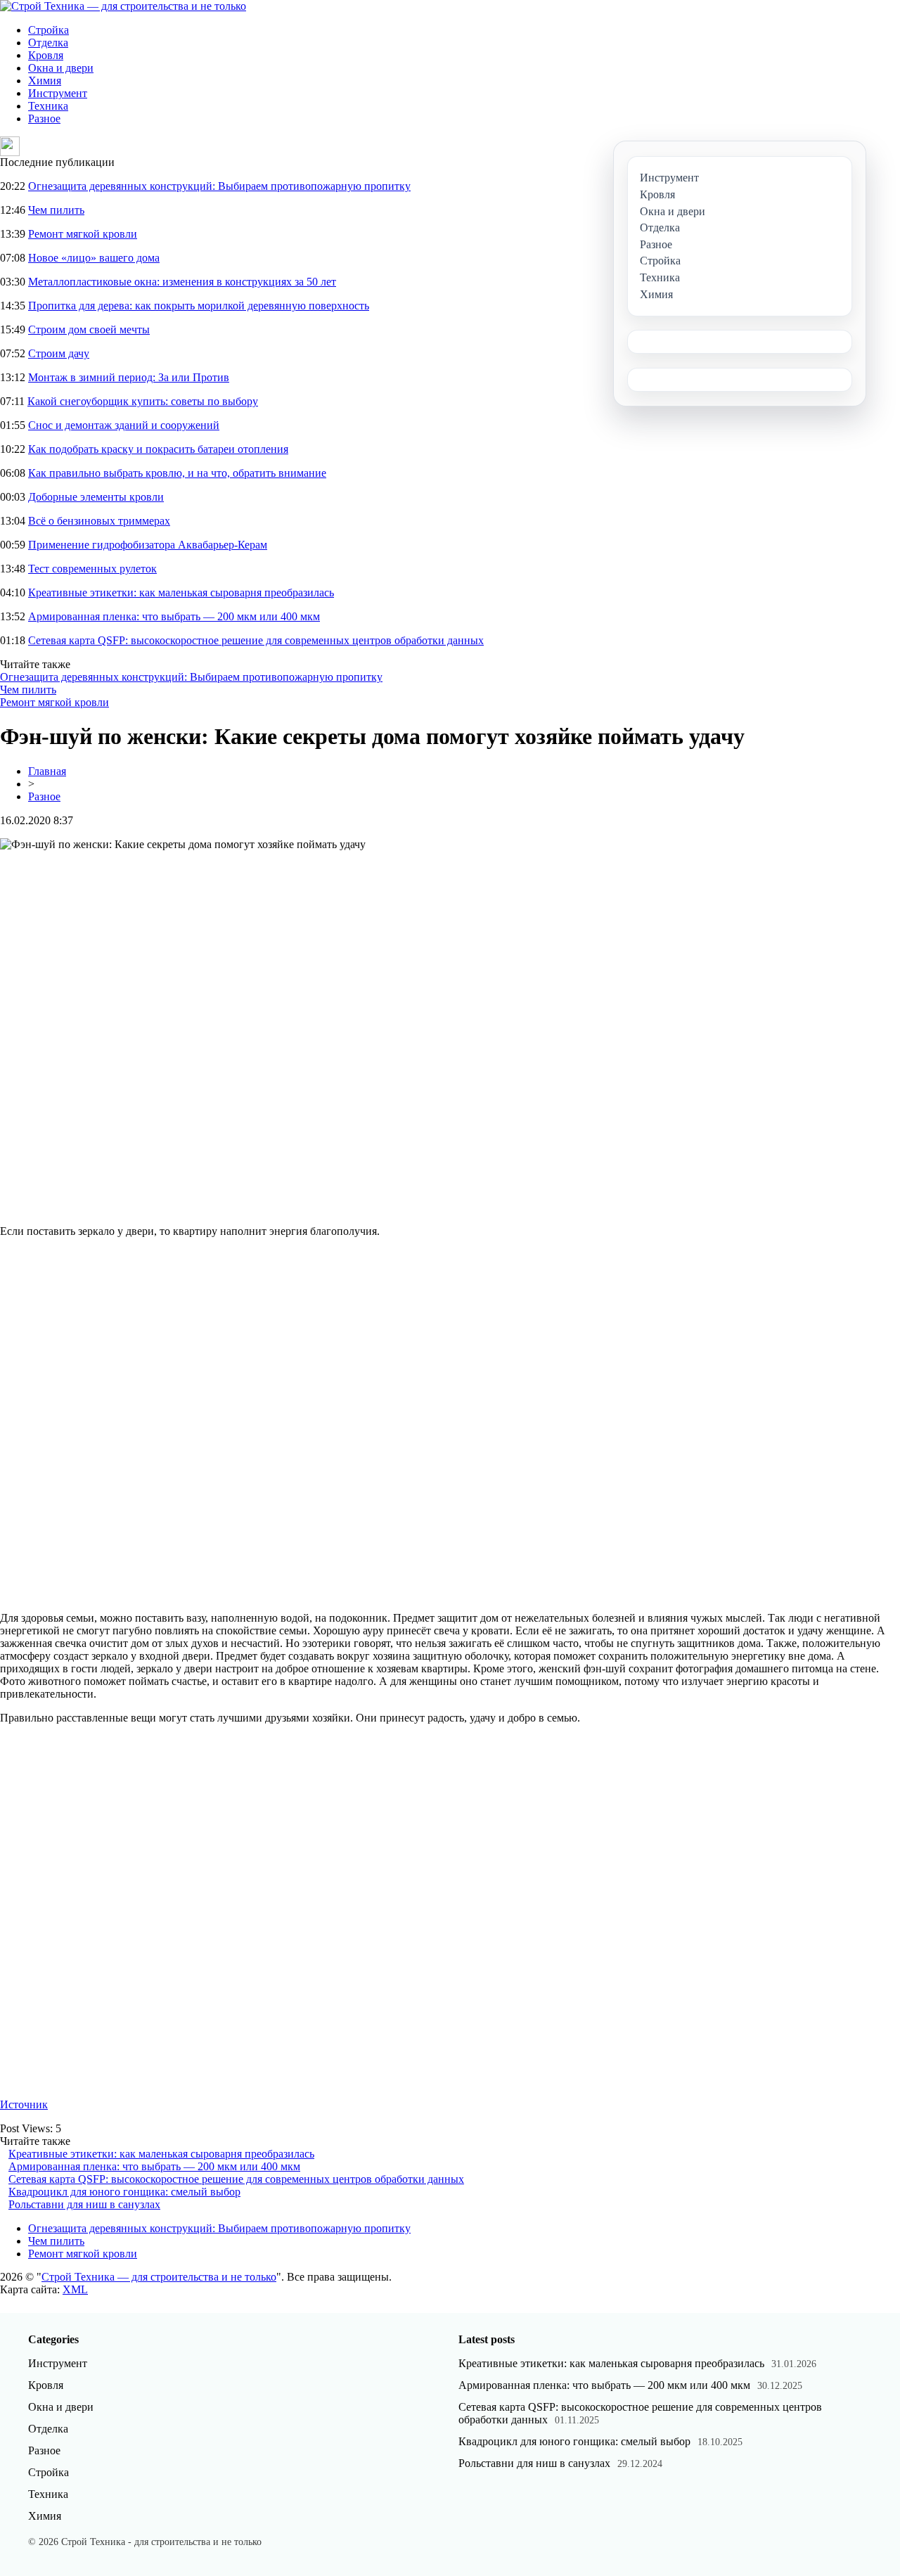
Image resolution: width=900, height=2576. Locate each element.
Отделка (48, 43)
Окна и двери (61, 68)
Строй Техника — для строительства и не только (159, 2277)
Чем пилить (56, 210)
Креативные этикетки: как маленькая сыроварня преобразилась (181, 592)
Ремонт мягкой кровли (83, 234)
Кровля (46, 55)
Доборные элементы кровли (96, 497)
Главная (47, 771)
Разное (44, 118)
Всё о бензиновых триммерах (99, 521)
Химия (45, 81)
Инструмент (58, 93)
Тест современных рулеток (92, 569)
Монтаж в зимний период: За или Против (129, 377)
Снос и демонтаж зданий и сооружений (124, 425)
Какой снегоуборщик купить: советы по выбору (143, 401)
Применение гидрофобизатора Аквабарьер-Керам (148, 545)
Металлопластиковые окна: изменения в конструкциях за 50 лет (182, 282)
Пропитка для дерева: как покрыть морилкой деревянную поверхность (199, 306)
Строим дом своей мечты (89, 329)
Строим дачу (59, 353)
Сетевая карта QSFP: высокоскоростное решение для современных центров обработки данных (256, 640)
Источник (24, 2104)
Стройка (49, 30)
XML (75, 2289)
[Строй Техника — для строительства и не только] (123, 6)
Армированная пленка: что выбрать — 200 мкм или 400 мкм (174, 616)
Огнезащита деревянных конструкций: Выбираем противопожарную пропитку (219, 186)
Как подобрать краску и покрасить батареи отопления (158, 449)
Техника (48, 106)
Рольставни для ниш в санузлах (84, 2204)
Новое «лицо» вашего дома (94, 258)
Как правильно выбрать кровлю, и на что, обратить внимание (177, 473)
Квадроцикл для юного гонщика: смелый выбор (124, 2192)
